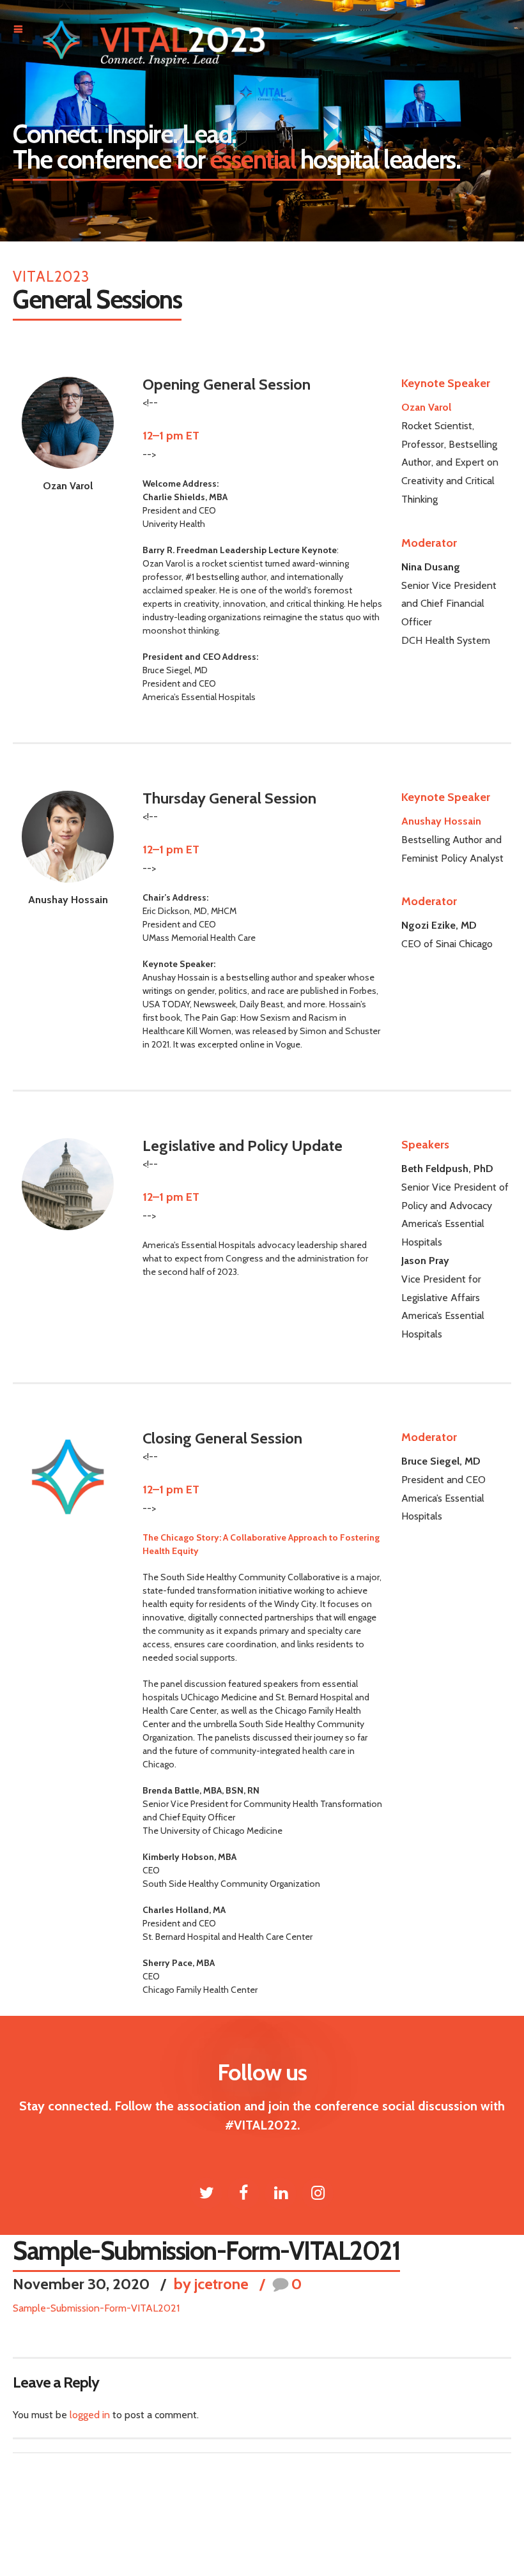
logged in (90, 2415)
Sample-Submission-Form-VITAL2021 (96, 2308)
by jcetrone (211, 2284)
